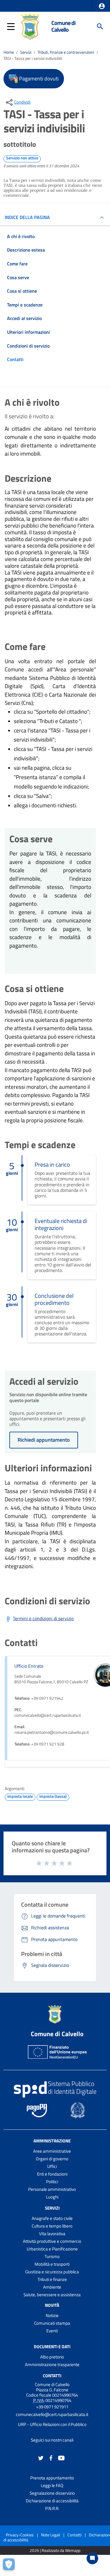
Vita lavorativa (52, 2234)
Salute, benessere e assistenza (52, 2295)
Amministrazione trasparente (52, 2364)
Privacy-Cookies (20, 2535)
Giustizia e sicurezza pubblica (52, 2272)
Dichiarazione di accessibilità (52, 2501)
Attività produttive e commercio (52, 2241)
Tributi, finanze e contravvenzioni (66, 52)
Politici (52, 2182)
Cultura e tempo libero (52, 2226)
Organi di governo (52, 2159)
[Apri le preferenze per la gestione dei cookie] (10, 2566)
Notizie (52, 2315)
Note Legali (51, 2535)
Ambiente (52, 2287)
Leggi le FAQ (52, 2485)
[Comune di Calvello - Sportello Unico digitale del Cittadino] (30, 26)
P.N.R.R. (52, 2508)
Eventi (52, 2331)
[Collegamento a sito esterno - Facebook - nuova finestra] (51, 2458)
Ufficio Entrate (29, 1666)
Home (9, 52)
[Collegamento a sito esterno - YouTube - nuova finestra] (61, 2458)
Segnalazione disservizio (52, 2493)
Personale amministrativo (52, 2189)
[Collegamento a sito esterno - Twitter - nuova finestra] (41, 2458)
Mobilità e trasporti (52, 2264)
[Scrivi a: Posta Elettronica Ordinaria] (52, 2420)
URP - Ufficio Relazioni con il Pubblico (52, 2424)
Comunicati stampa (52, 2323)
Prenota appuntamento (52, 2478)
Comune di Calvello (63, 26)
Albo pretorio (52, 2357)
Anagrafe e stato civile (52, 2218)
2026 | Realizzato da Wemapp (55, 2551)
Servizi (26, 52)
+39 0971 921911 (52, 2407)
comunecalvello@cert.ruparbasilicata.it (52, 2414)
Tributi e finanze (52, 2279)
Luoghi (52, 2197)
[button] (102, 6)
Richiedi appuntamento (44, 1440)
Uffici (52, 2166)
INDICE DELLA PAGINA (27, 217)
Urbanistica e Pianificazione (52, 2249)
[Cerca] (100, 26)
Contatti (52, 2375)
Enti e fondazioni (52, 2174)
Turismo (52, 2256)
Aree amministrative (52, 2151)
